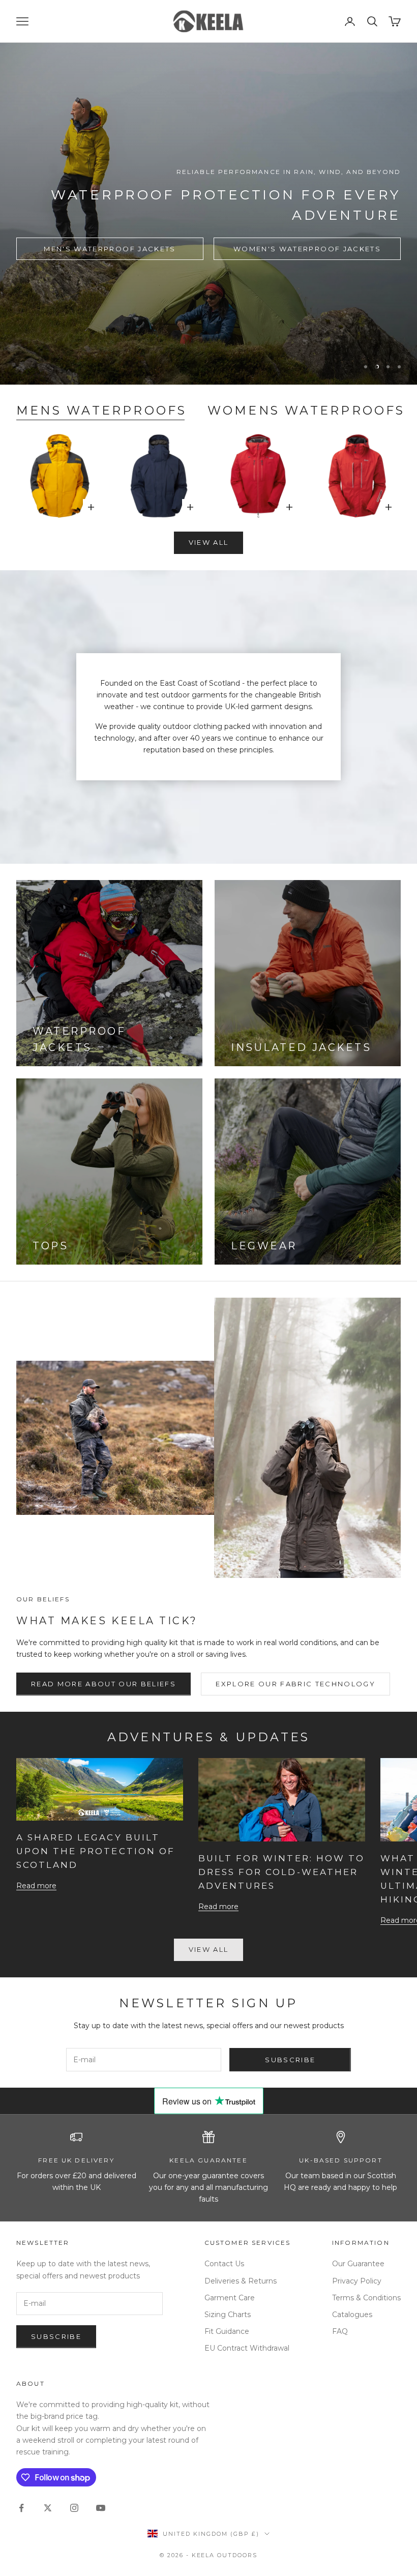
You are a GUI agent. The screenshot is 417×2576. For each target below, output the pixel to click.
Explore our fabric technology (295, 1684)
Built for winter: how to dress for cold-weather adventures (281, 1872)
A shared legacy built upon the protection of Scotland (96, 1851)
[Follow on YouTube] (101, 2508)
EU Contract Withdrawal (247, 2348)
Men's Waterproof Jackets (110, 249)
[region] (208, 214)
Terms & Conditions (366, 2298)
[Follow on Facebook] (21, 2508)
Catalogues (352, 2315)
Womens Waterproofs (306, 410)
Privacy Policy (357, 2281)
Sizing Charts (228, 2315)
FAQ (340, 2331)
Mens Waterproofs (102, 410)
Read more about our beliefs (103, 1684)
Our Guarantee (358, 2264)
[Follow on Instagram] (74, 2508)
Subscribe (290, 2060)
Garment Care (230, 2298)
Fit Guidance (227, 2331)
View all (209, 542)
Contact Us (224, 2264)
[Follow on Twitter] (48, 2508)
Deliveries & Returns (241, 2281)
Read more (36, 1886)
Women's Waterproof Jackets (307, 249)
